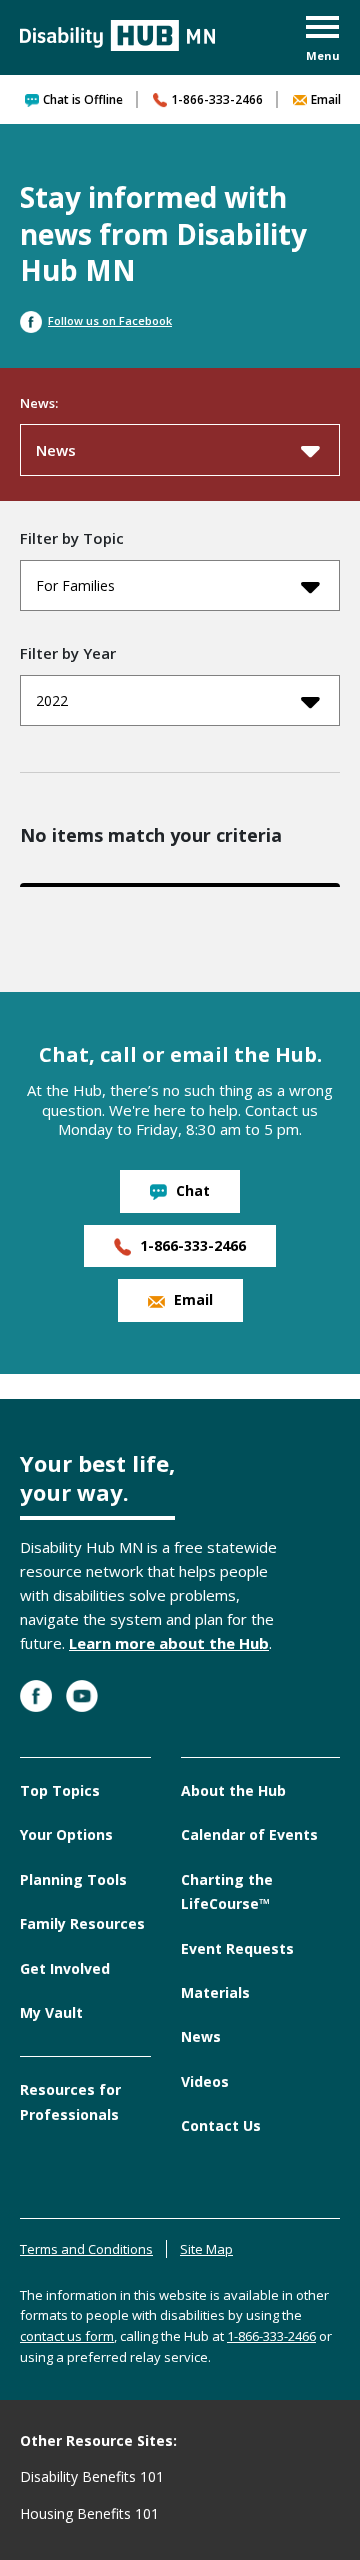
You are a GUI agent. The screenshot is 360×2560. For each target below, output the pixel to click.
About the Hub (233, 1790)
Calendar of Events (249, 1834)
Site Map (206, 2249)
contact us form (67, 2336)
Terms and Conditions (86, 2249)
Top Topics (60, 1790)
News (56, 450)
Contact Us (221, 2125)
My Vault (51, 2012)
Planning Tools (73, 1879)
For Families (75, 585)
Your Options (66, 1834)
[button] (323, 40)
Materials (215, 1992)
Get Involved (65, 1968)
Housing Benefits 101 (89, 2513)
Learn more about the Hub (169, 1643)
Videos (205, 2081)
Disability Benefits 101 (92, 2476)
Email (326, 99)
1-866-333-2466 (217, 99)
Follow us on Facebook (110, 320)
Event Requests (237, 1948)
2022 (52, 700)
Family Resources (82, 1923)
